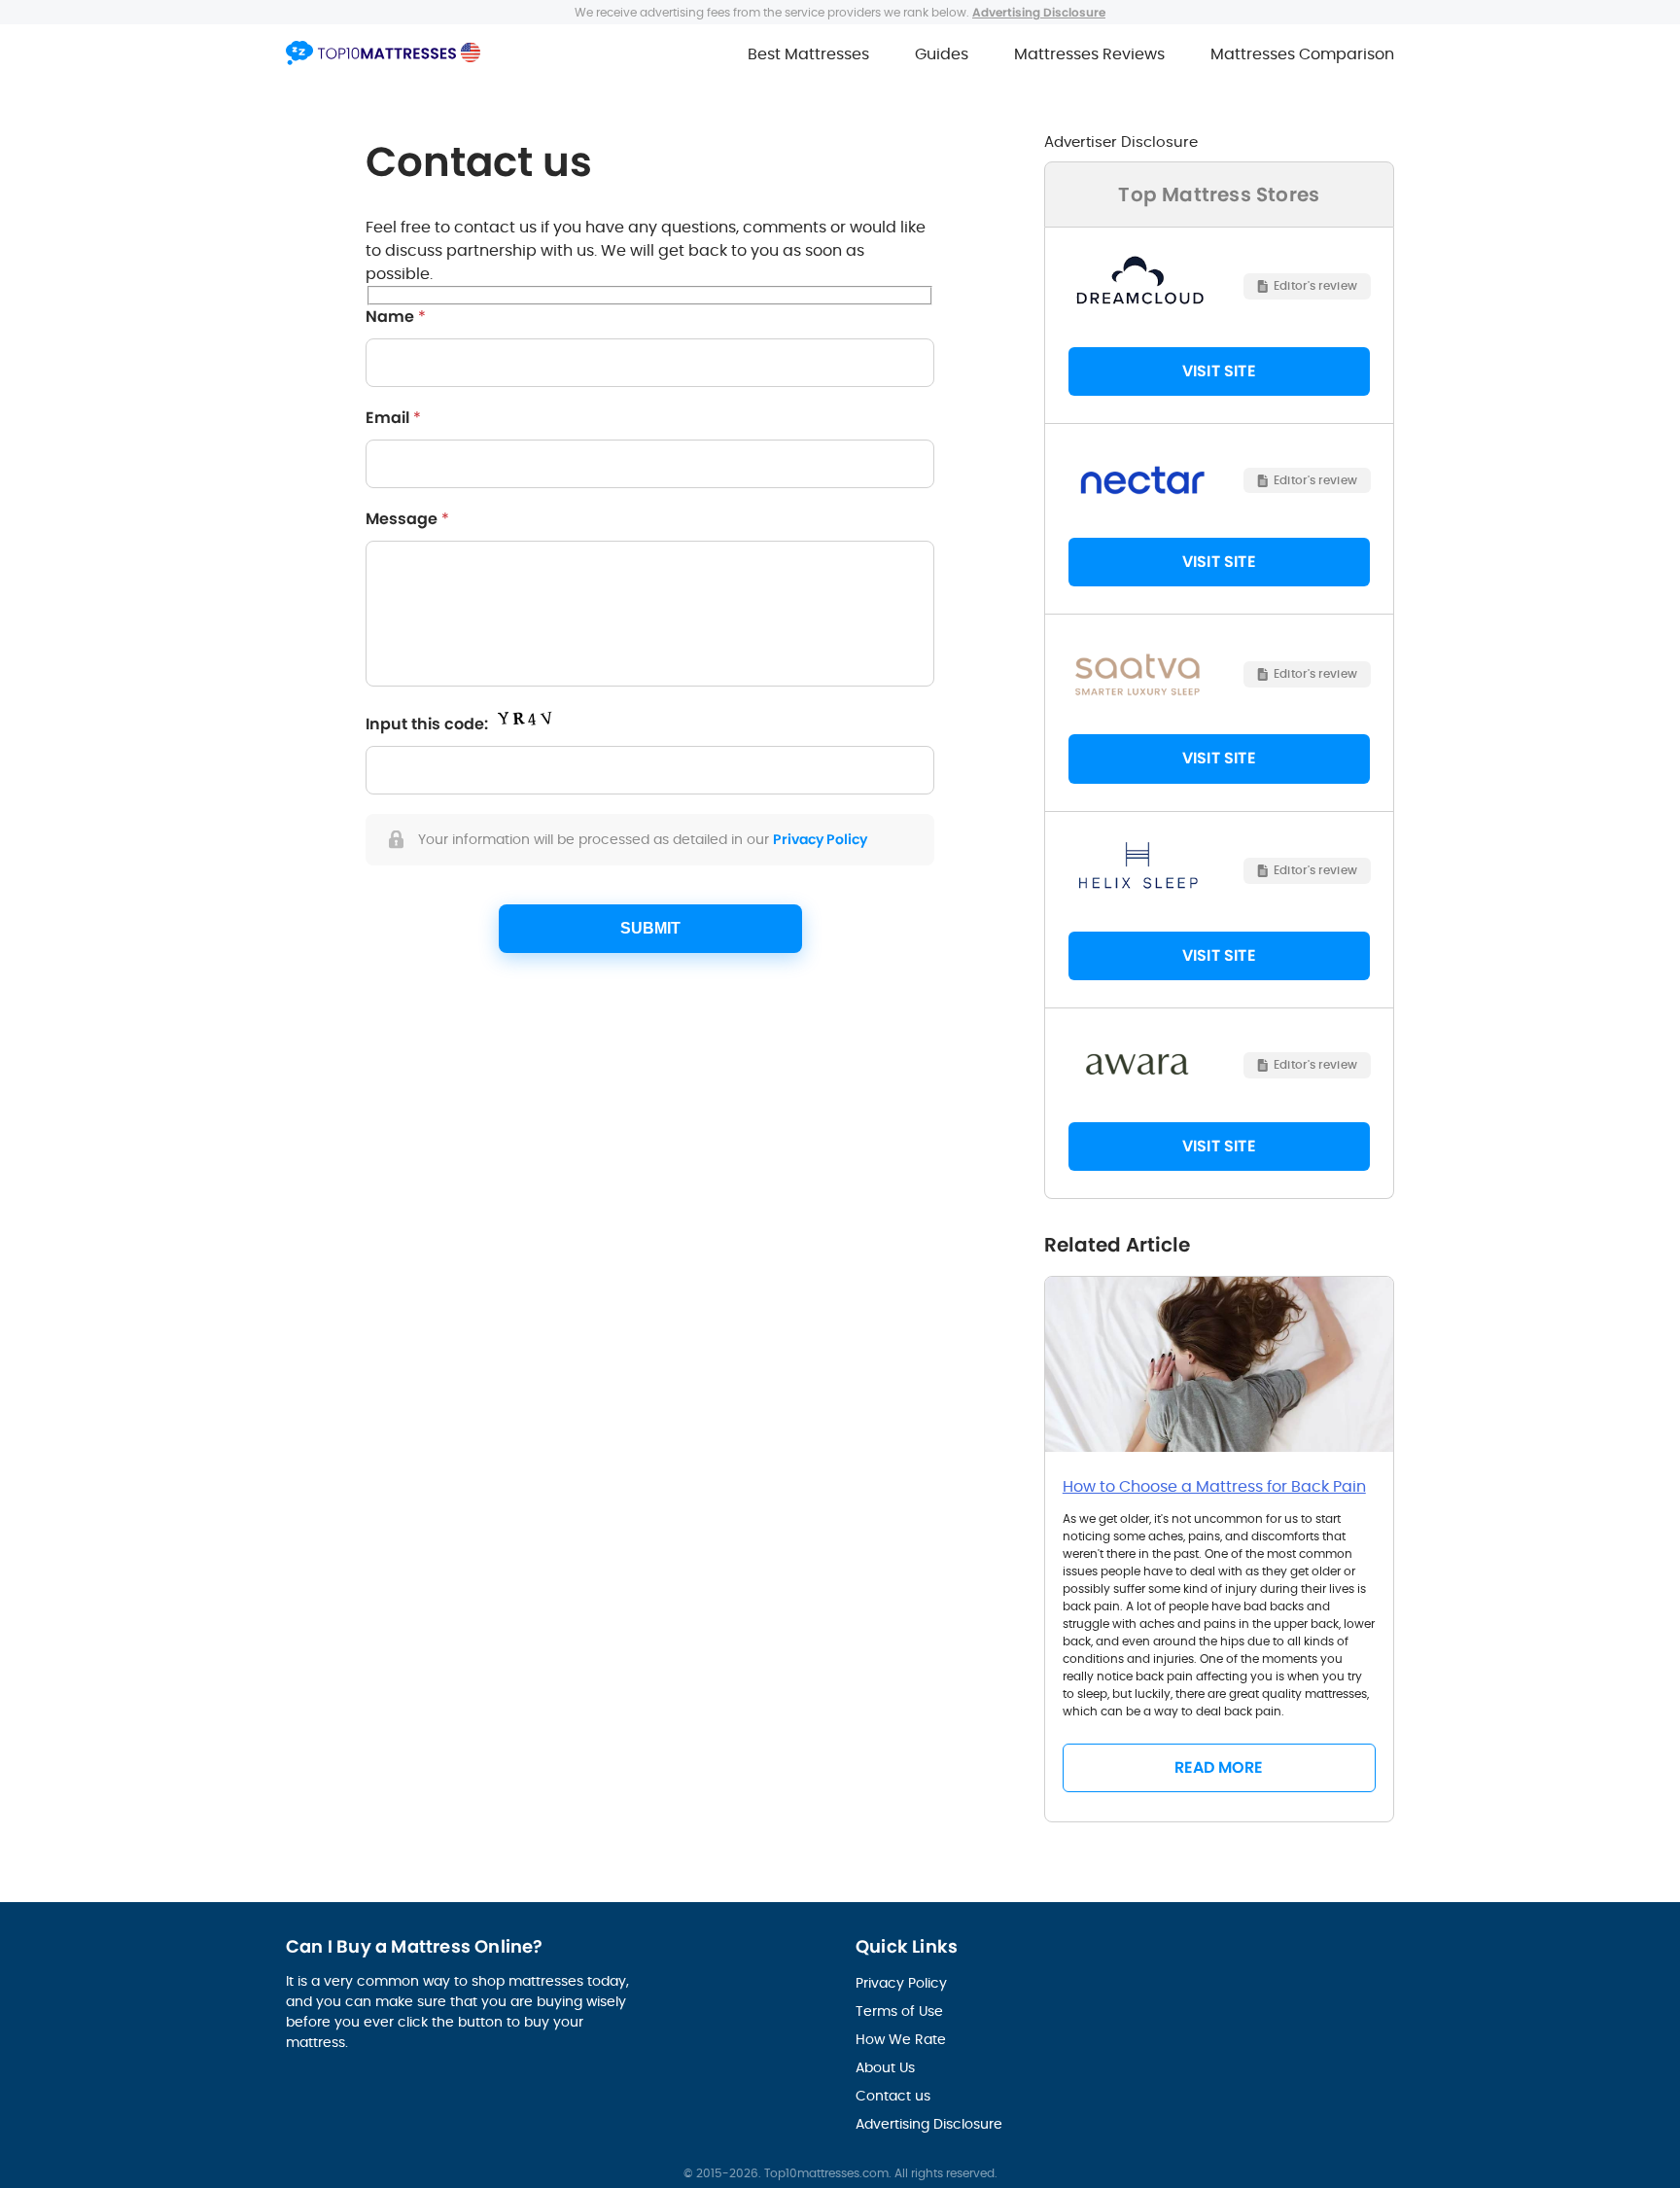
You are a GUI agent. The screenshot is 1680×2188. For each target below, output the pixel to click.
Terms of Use (899, 2011)
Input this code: (429, 724)
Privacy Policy (820, 839)
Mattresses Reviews (1089, 54)
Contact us (893, 2096)
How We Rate (901, 2039)
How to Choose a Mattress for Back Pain (1214, 1486)
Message (407, 519)
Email (393, 418)
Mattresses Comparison (1302, 54)
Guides (942, 54)
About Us (885, 2067)
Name (396, 317)
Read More (1219, 1767)
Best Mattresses (808, 54)
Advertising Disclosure (929, 2124)
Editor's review (1315, 285)
